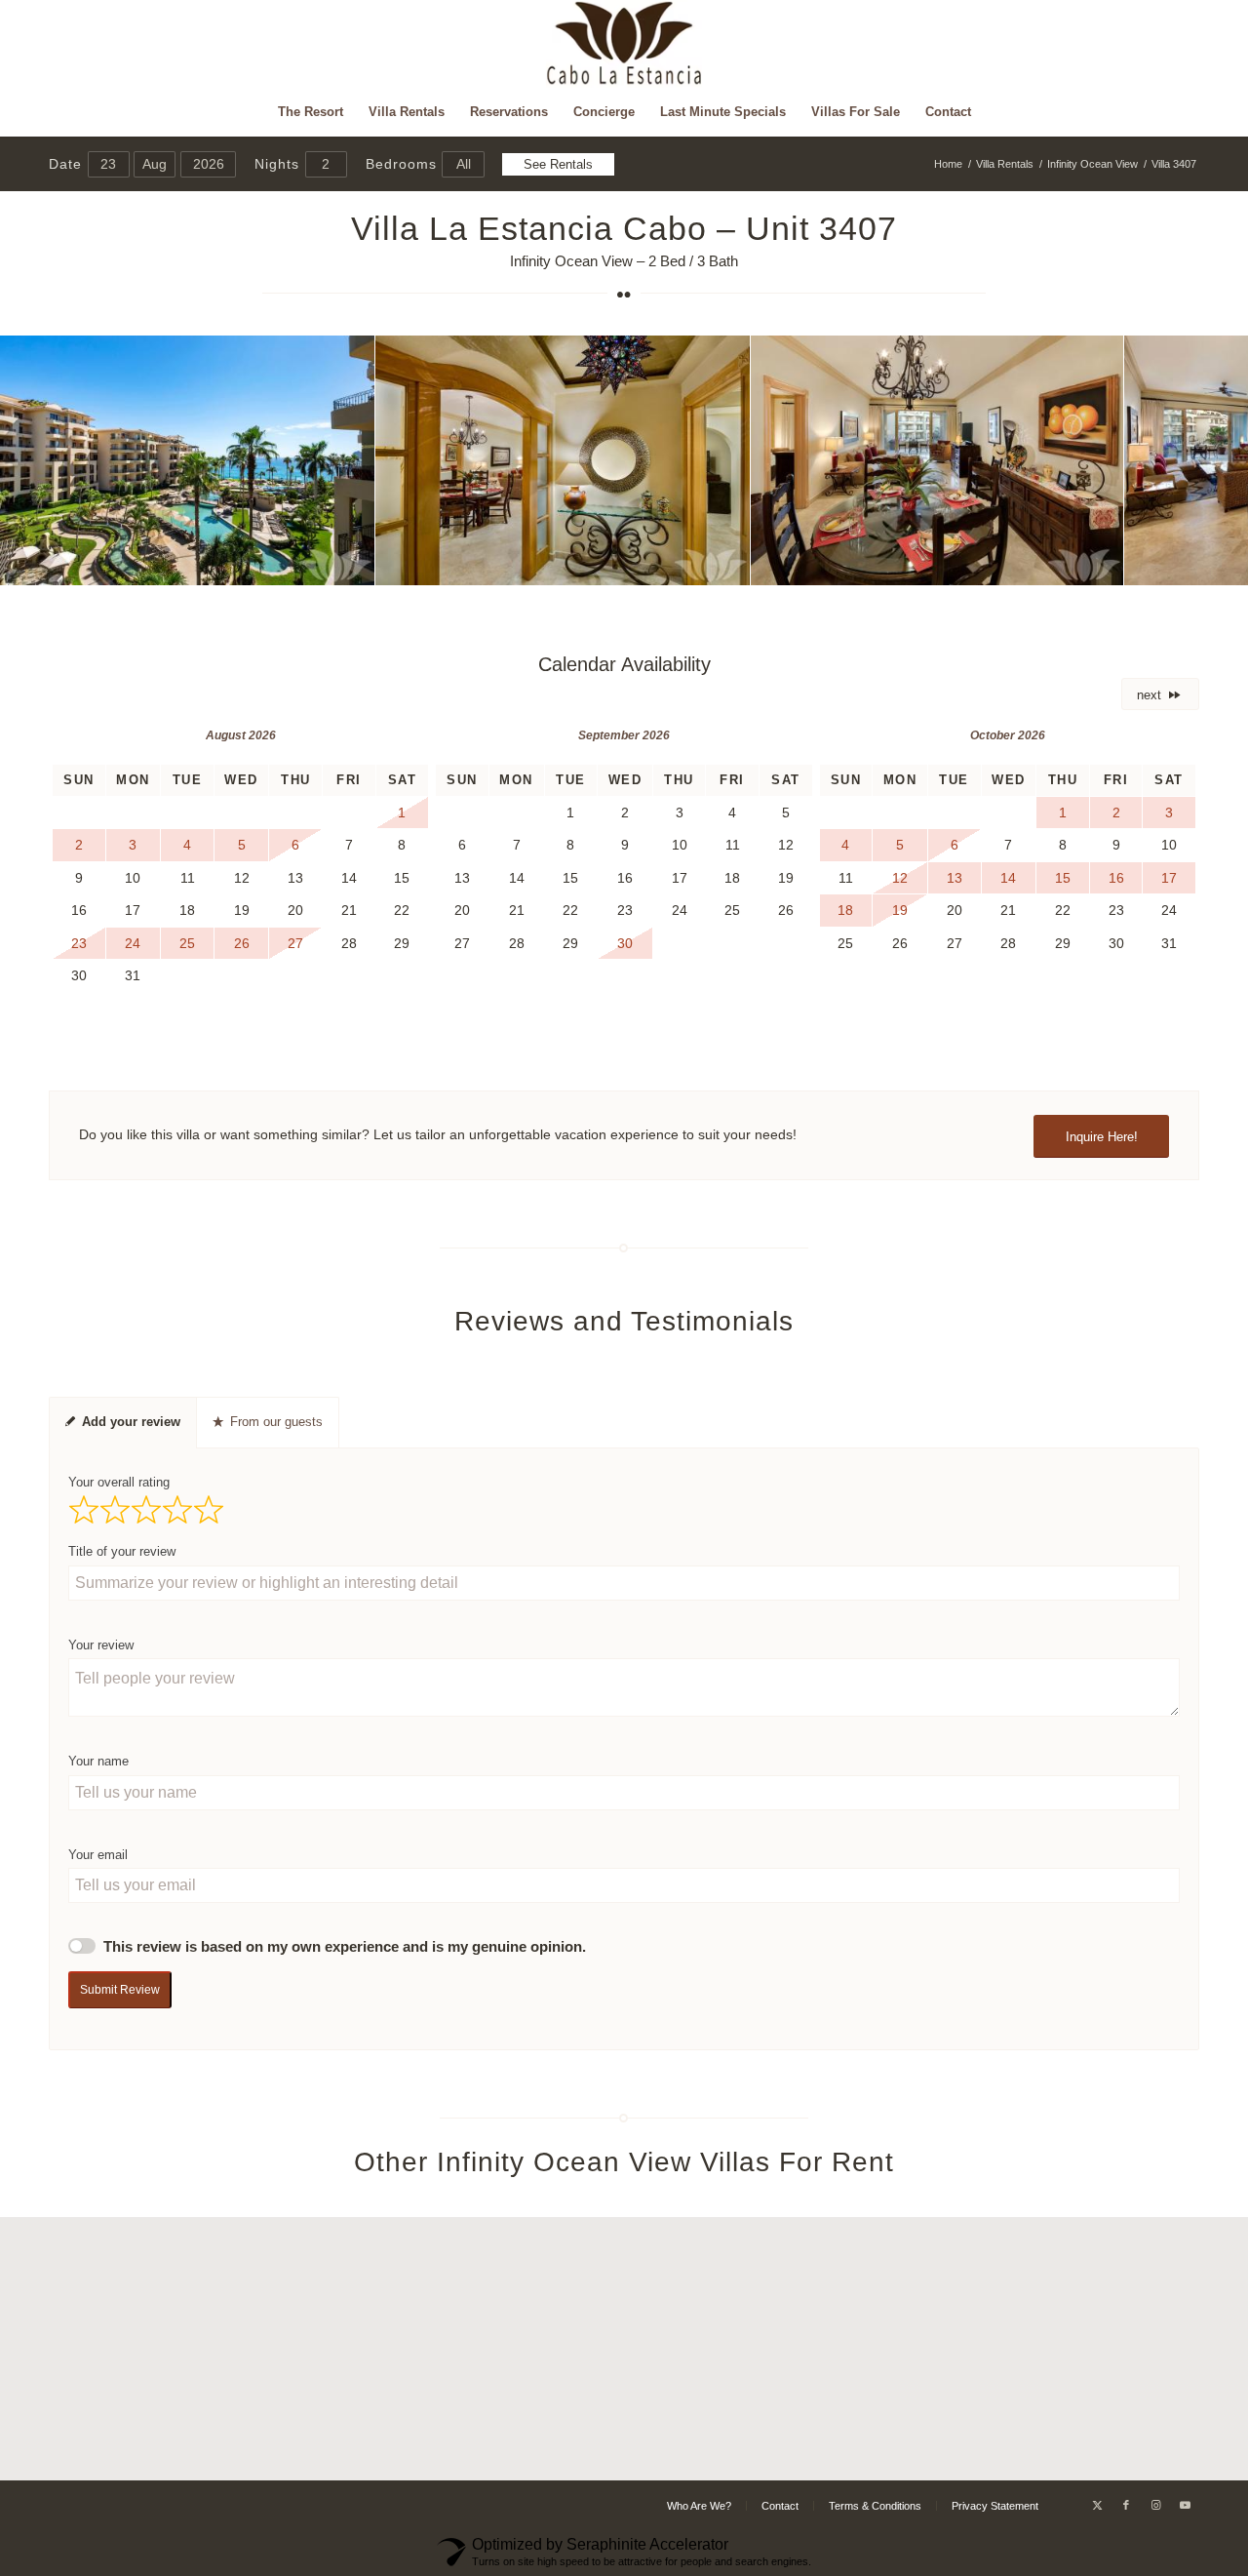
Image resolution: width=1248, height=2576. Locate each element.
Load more (624, 2448)
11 (585, 564)
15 (647, 564)
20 (725, 564)
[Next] (1204, 460)
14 (632, 564)
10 (569, 564)
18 (694, 564)
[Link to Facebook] (1126, 2505)
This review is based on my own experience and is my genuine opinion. (345, 1947)
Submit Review (120, 1990)
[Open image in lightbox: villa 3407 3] (1102, 564)
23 (772, 564)
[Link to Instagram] (1155, 2505)
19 (710, 564)
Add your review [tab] (131, 1422)
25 (803, 564)
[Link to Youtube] (1185, 2505)
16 (663, 564)
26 (819, 564)
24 (788, 564)
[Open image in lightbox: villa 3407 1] (353, 564)
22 (757, 564)
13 (616, 564)
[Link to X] (1097, 2505)
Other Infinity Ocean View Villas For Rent (624, 2162)
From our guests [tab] (276, 1422)
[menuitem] (311, 112)
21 (741, 564)
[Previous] (44, 460)
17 (679, 564)
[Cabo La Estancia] (624, 44)
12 (601, 564)
